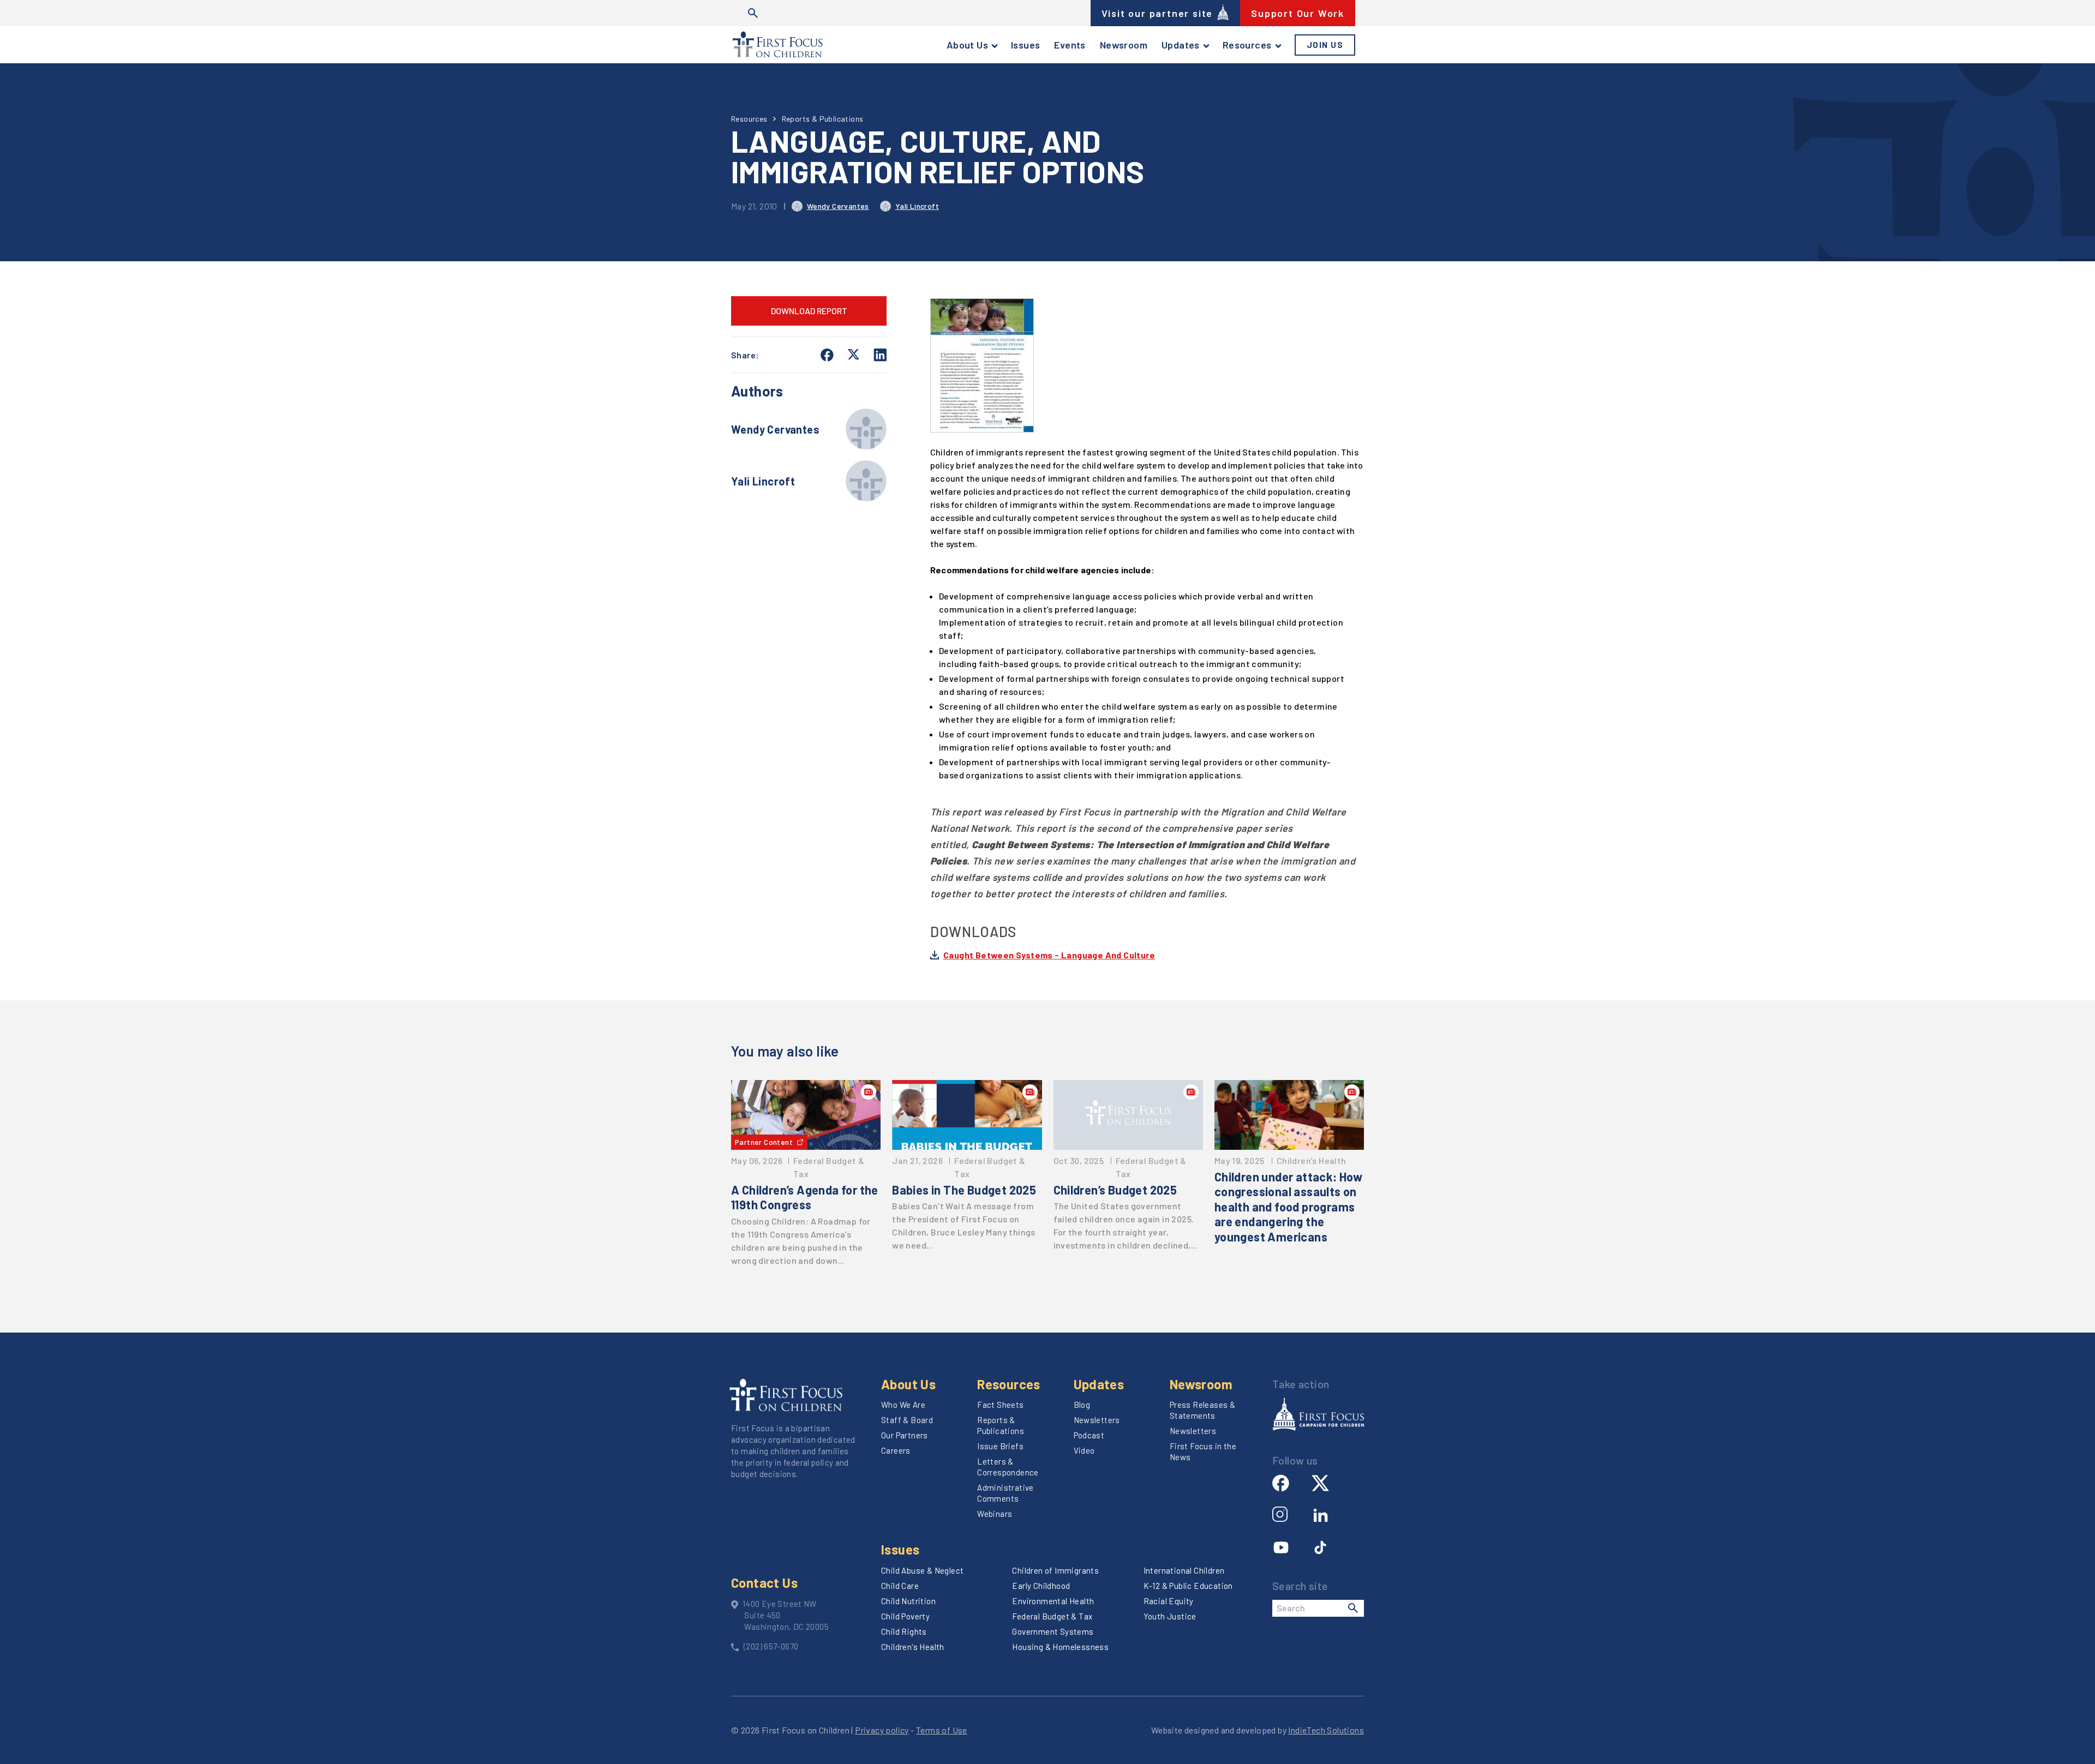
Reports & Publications (823, 119)
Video (1084, 1450)
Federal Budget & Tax (1052, 1616)
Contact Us (764, 1583)
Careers (896, 1450)
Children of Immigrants (1055, 1570)
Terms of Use (942, 1730)
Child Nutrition (908, 1601)
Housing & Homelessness (1060, 1647)
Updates (1181, 45)
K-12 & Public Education (1188, 1586)
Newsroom (1124, 45)
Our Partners (905, 1435)
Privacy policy (882, 1730)
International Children (1184, 1570)
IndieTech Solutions (1326, 1730)
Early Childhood (1041, 1586)
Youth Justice (1170, 1616)
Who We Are (903, 1405)
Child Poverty (905, 1616)
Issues (1025, 45)
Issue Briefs (1000, 1446)
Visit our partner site (1157, 13)
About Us (967, 45)
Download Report (809, 311)
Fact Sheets (1000, 1405)
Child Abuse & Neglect (922, 1570)
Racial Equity (1169, 1601)
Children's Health (913, 1647)
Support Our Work (1298, 13)
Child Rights (904, 1631)
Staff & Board (907, 1420)
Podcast (1089, 1435)
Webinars (995, 1514)
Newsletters (1097, 1420)
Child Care (900, 1586)
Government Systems (1053, 1631)
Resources (1247, 45)
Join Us (1325, 45)
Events (1070, 45)
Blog (1082, 1405)
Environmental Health (1053, 1601)
